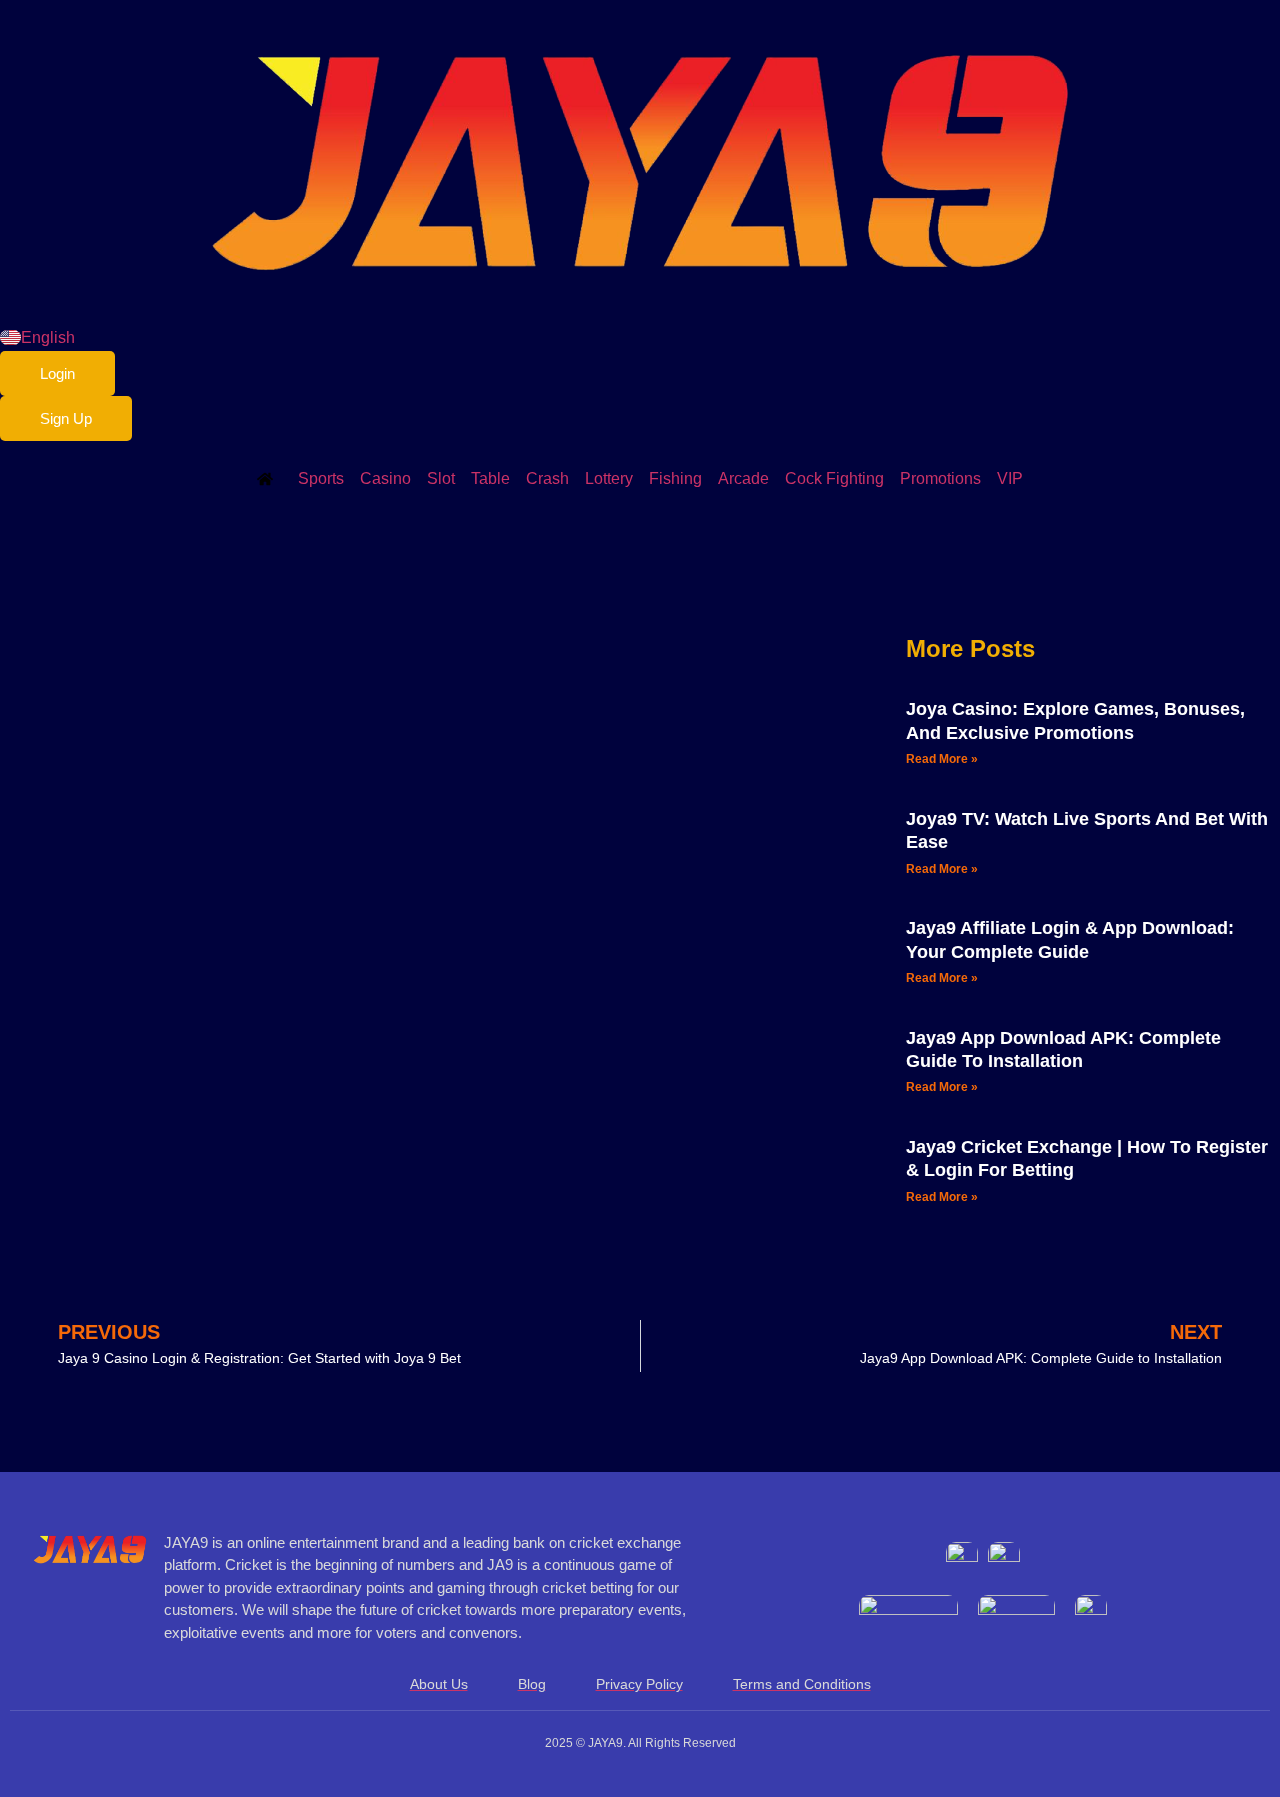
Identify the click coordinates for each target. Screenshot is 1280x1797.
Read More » (942, 759)
